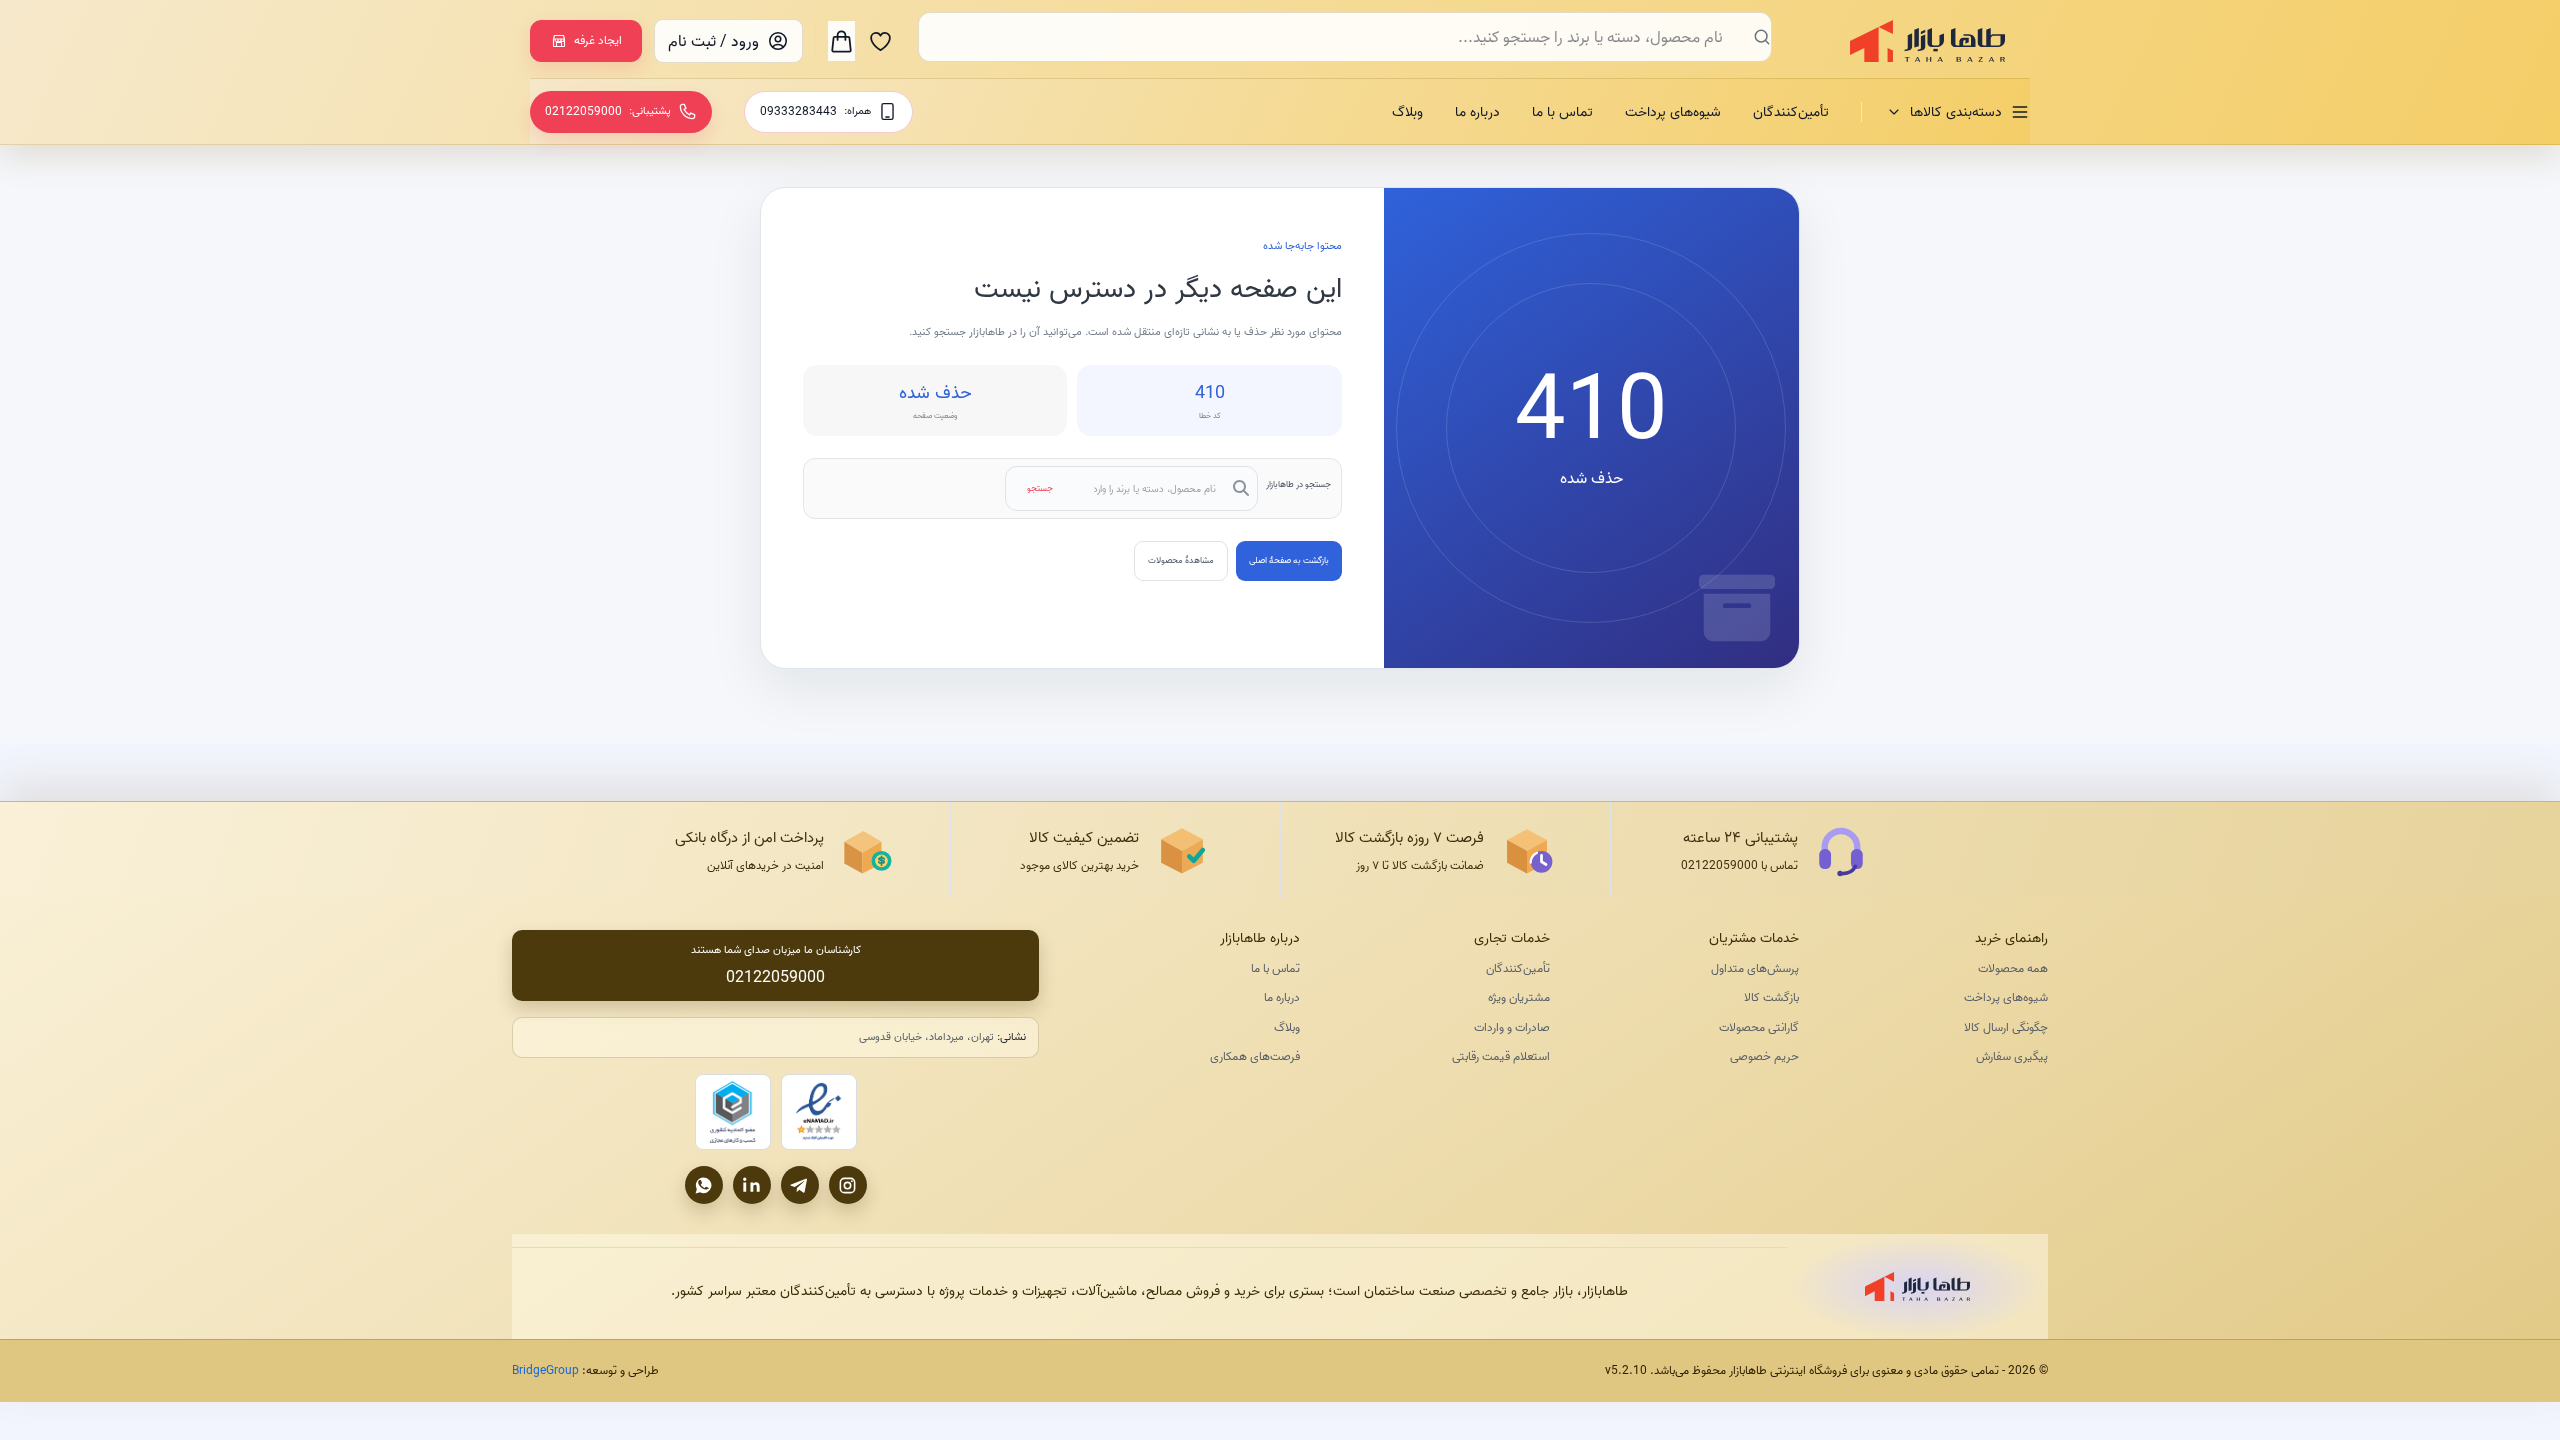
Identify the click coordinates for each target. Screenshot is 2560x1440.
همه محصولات (2013, 968)
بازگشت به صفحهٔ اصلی (1289, 560)
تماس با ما (1562, 112)
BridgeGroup (545, 1370)
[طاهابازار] (1915, 41)
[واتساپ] (704, 1185)
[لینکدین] (752, 1185)
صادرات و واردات (1511, 1027)
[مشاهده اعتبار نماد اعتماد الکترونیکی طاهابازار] (819, 1112)
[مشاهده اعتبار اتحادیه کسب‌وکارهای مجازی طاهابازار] (733, 1112)
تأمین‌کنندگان (1791, 112)
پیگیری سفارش (2012, 1056)
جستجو (1040, 488)
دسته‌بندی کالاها (1956, 112)
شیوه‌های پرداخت (1673, 112)
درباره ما (1477, 112)
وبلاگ (1407, 112)
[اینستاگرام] (848, 1185)
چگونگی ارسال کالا (2006, 1027)
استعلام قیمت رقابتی (1500, 1056)
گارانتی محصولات (1759, 1027)
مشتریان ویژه (1518, 997)
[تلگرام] (800, 1185)
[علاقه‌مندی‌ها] (880, 41)
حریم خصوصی (1764, 1056)
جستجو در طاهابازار (1298, 484)
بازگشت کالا (1771, 997)
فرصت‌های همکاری (1255, 1056)
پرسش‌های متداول (1755, 968)
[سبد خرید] (841, 41)
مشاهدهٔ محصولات (1181, 560)
